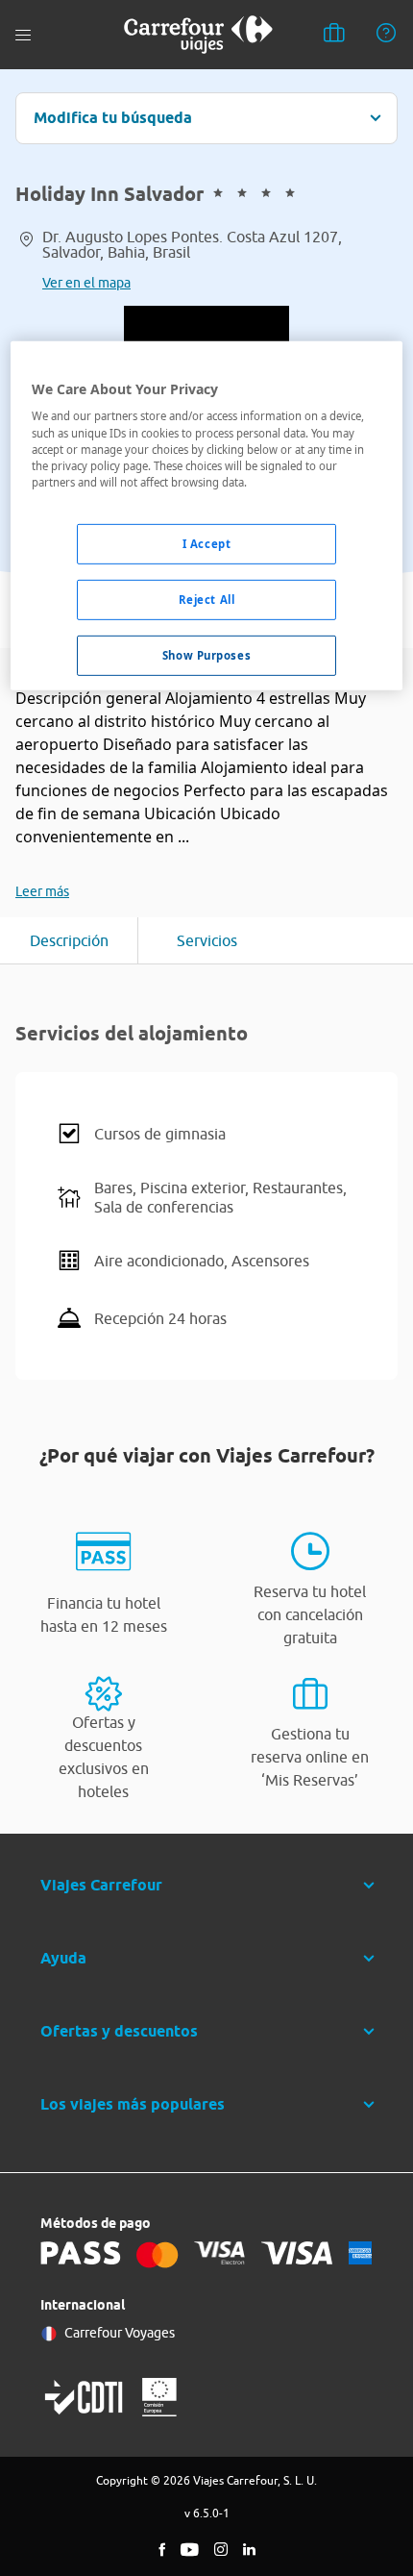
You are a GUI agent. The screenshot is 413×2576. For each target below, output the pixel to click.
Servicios (207, 940)
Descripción (69, 940)
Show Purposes (206, 654)
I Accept (207, 544)
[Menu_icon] (23, 35)
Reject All (207, 600)
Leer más (42, 891)
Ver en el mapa (86, 283)
